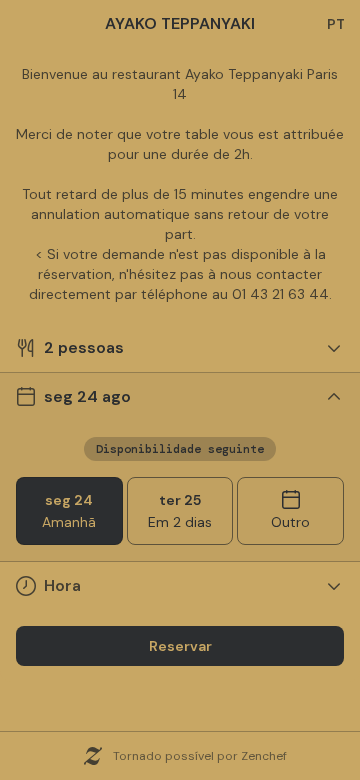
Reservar (180, 646)
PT (336, 24)
